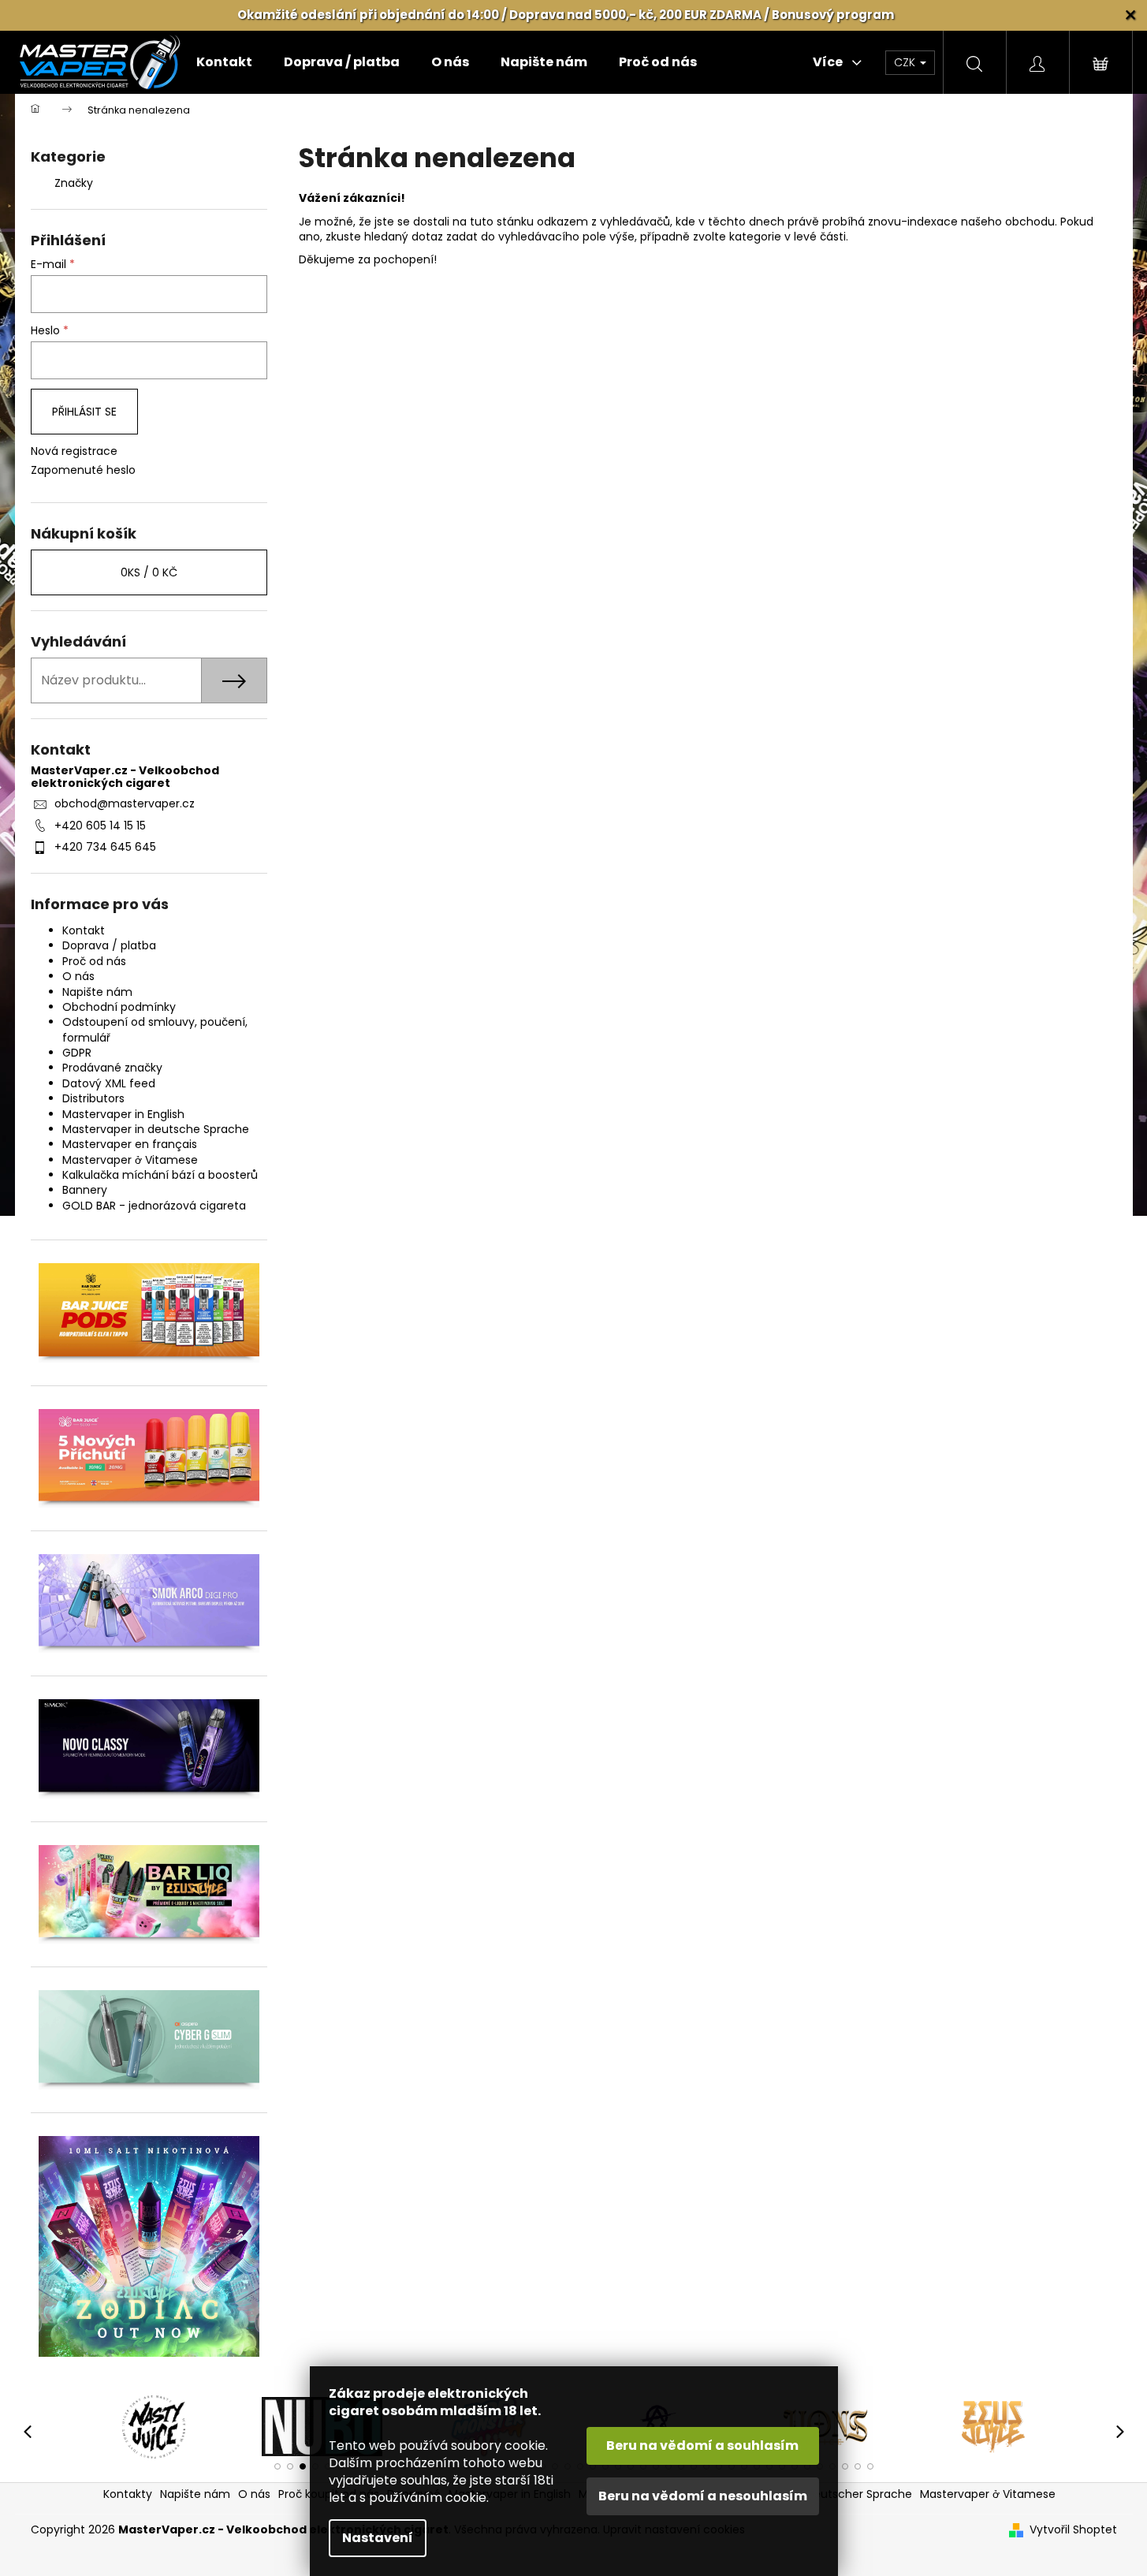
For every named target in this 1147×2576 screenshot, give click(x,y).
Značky (74, 183)
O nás (78, 976)
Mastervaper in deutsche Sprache (156, 1129)
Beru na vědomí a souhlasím (702, 2446)
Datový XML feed (109, 1083)
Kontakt (84, 930)
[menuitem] (224, 62)
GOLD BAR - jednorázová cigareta (154, 1206)
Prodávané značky (112, 1068)
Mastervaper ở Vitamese (130, 1160)
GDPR (77, 1053)
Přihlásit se (84, 412)
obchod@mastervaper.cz (125, 803)
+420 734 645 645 (105, 847)
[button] (277, 2466)
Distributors (93, 1098)
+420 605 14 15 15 (100, 826)
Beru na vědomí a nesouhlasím (703, 2496)
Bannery (85, 1190)
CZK (906, 62)
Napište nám (97, 992)
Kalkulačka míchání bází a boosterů (160, 1175)
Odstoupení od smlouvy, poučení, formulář (155, 1029)
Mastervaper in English (123, 1114)
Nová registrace (74, 451)
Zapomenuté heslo (83, 470)
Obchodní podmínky (119, 1007)
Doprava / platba (109, 945)
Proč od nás (94, 961)
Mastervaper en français (130, 1144)
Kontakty (128, 2494)
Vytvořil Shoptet (1073, 2530)
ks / (149, 572)
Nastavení (378, 2538)
